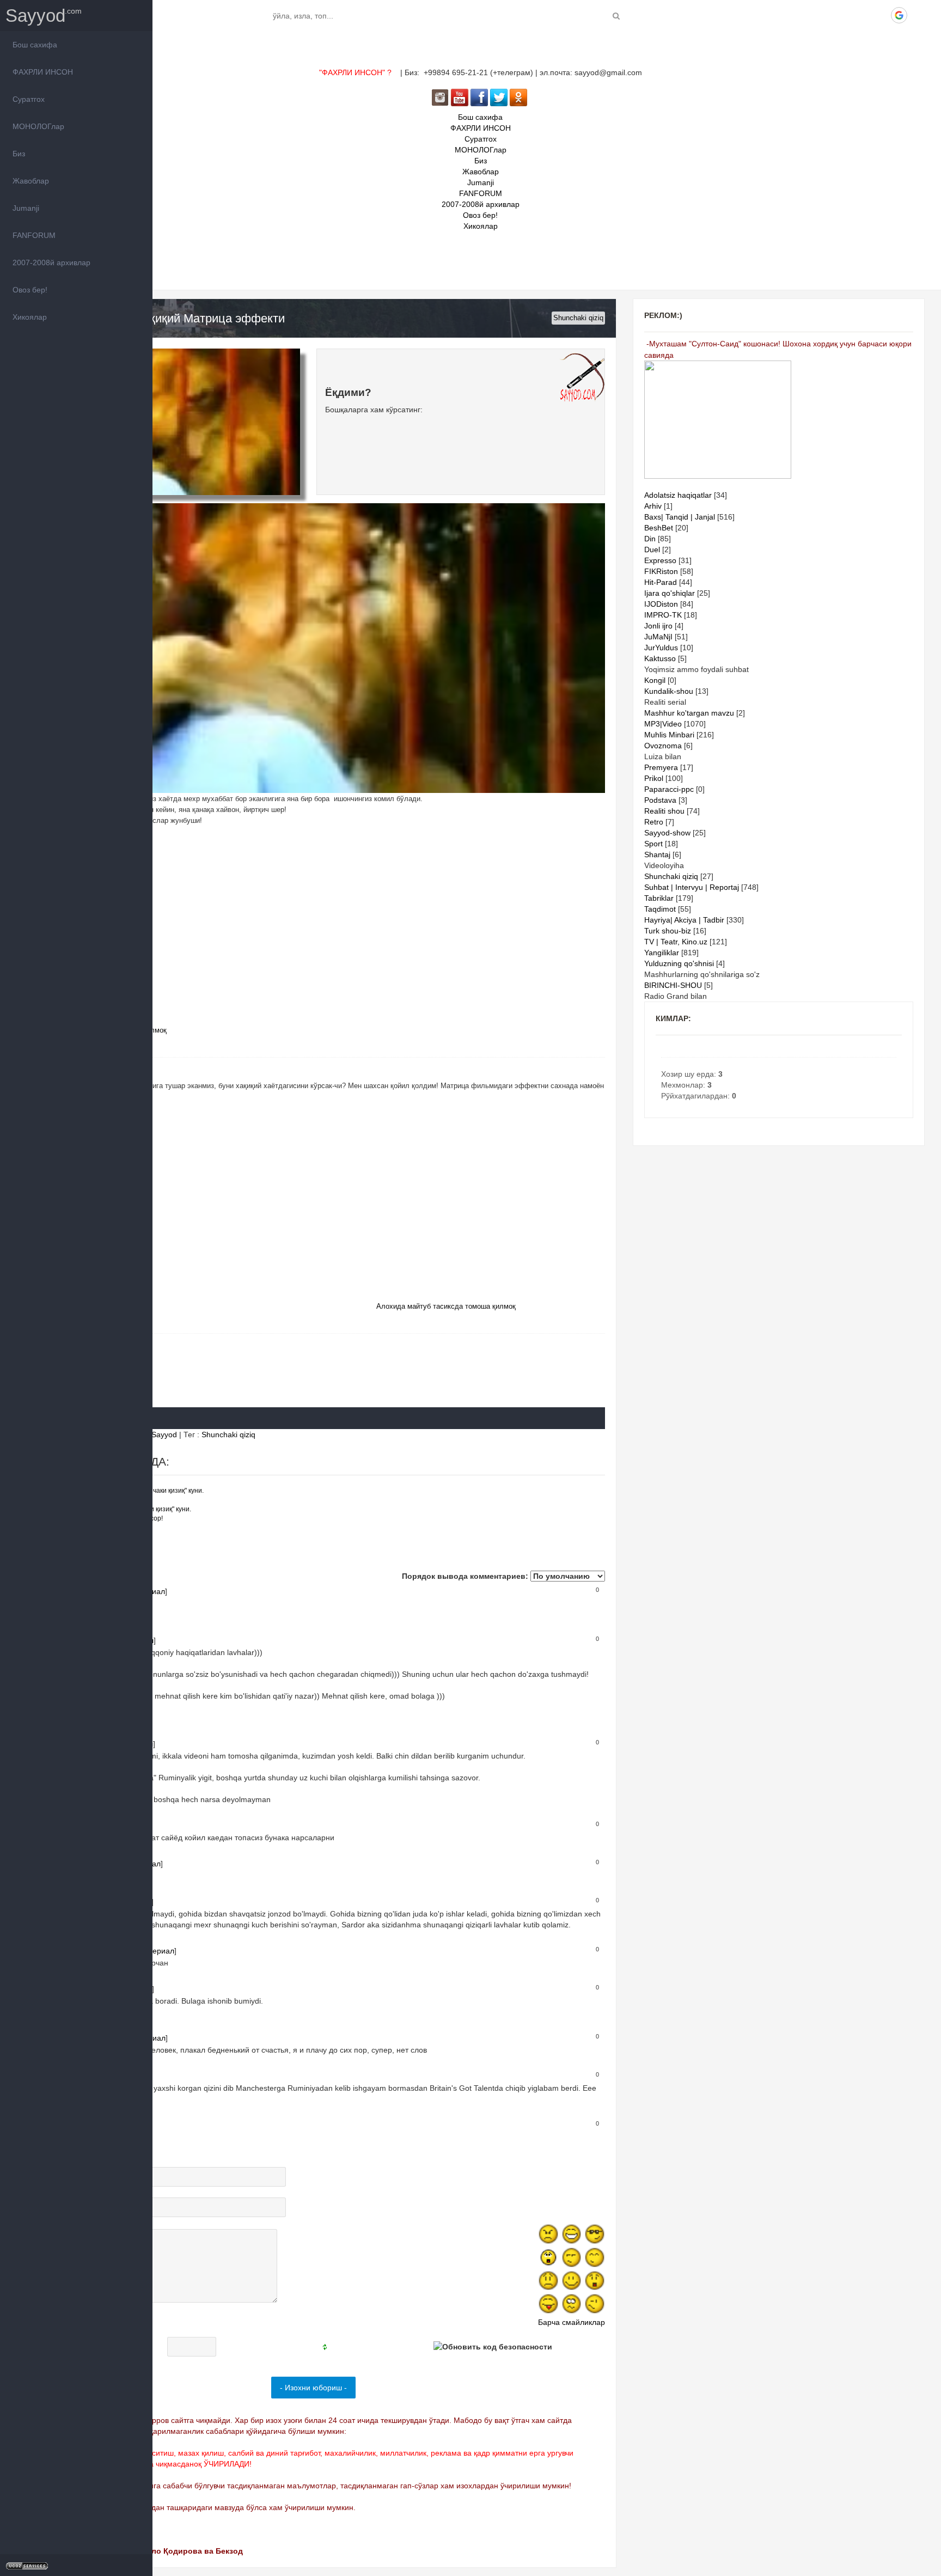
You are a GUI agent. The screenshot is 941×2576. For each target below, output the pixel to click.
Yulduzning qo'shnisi (679, 963)
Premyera (661, 767)
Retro (654, 822)
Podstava (660, 800)
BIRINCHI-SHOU (673, 985)
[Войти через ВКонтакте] (844, 15)
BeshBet (659, 528)
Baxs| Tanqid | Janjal (680, 517)
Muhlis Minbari (669, 735)
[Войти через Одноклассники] (918, 15)
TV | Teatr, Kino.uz (676, 942)
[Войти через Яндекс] (881, 15)
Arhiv (653, 506)
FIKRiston (661, 571)
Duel (652, 550)
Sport (653, 844)
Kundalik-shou (669, 691)
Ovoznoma (663, 746)
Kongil (655, 680)
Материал (156, 1951)
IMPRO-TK (663, 615)
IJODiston (661, 604)
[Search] (616, 16)
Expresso (660, 560)
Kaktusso (660, 658)
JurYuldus (661, 648)
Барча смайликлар (572, 2322)
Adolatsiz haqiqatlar (678, 495)
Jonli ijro (658, 626)
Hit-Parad (661, 582)
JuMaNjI (658, 637)
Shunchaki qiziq (578, 318)
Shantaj (657, 854)
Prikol (654, 778)
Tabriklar (659, 898)
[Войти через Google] (899, 15)
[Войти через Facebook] (862, 15)
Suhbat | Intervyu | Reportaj (692, 887)
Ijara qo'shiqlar (670, 593)
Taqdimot (660, 909)
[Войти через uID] (825, 15)
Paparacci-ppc (669, 789)
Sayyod (35, 16)
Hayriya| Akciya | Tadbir (684, 920)
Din (650, 539)
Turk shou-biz (668, 931)
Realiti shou (664, 811)
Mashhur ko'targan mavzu (689, 713)
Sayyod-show (667, 833)
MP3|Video (663, 724)
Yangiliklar (662, 953)
